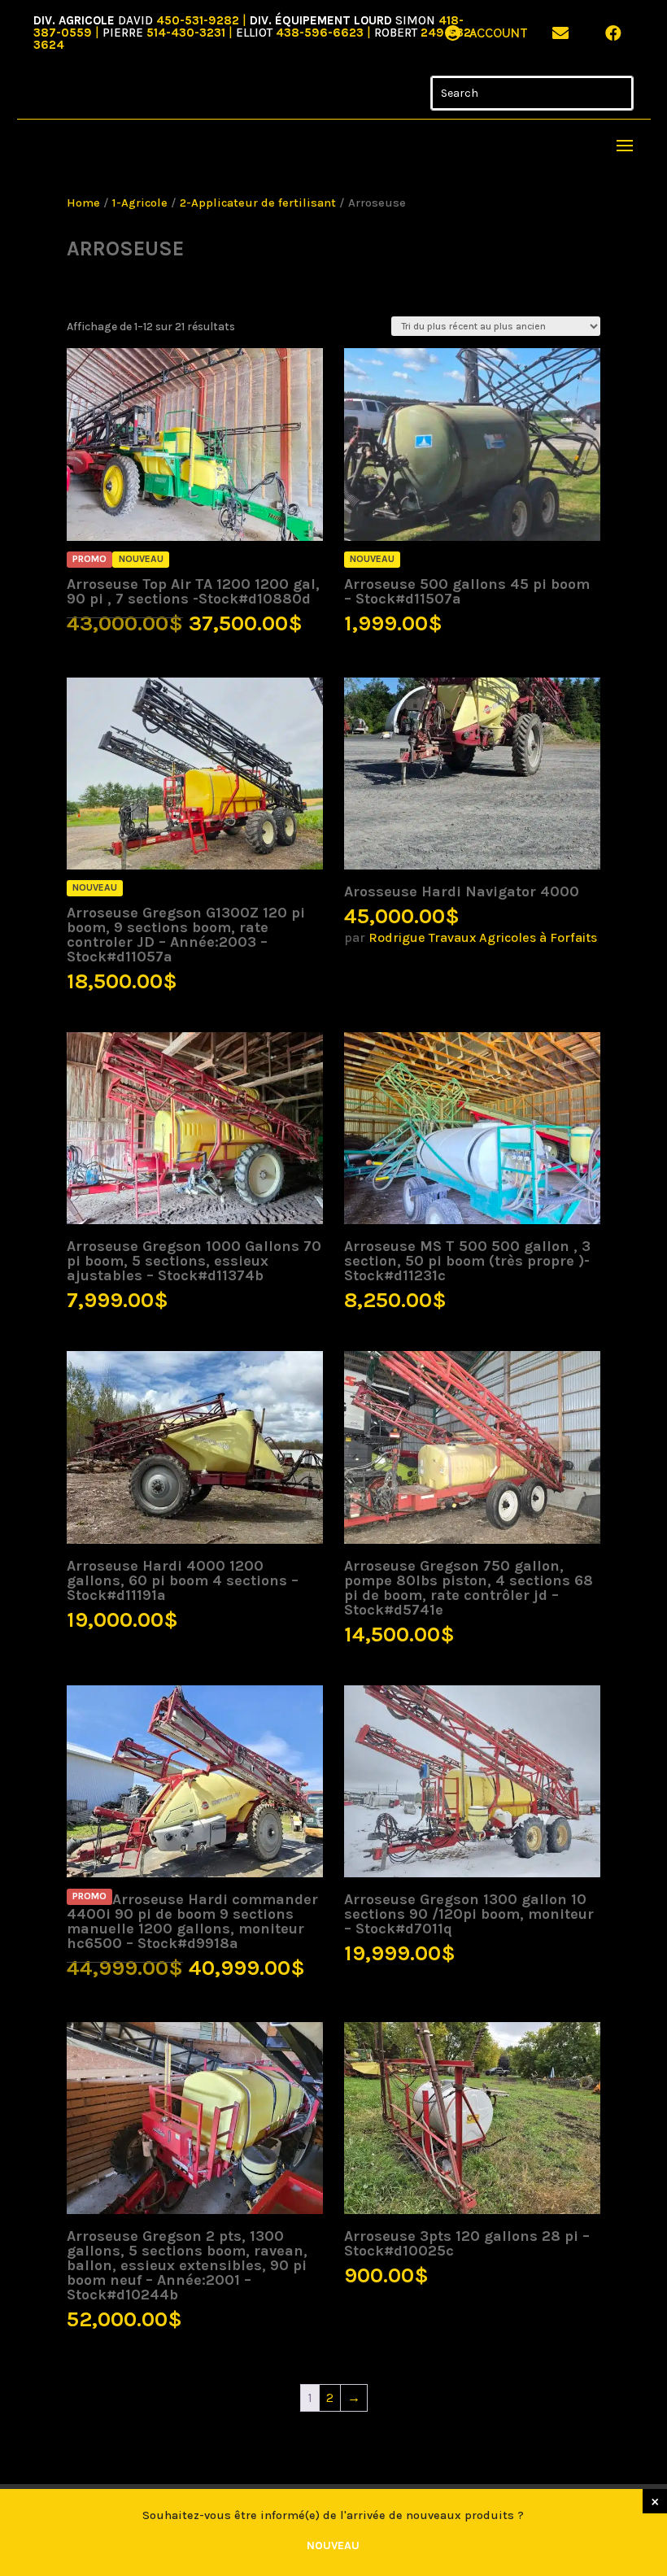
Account (499, 33)
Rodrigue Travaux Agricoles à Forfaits (483, 937)
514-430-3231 (186, 33)
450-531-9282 (198, 20)
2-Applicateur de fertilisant (258, 203)
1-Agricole (140, 203)
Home (83, 203)
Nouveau (333, 2545)
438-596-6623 (320, 33)
